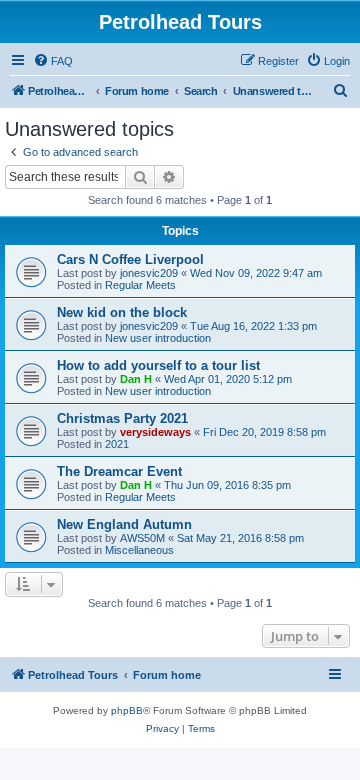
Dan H (136, 379)
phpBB (127, 710)
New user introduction (158, 338)
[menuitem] (53, 61)
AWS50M (142, 538)
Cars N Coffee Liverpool (130, 259)
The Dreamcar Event (119, 471)
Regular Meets (140, 285)
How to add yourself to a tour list (158, 365)
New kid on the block (122, 312)
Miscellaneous (139, 550)
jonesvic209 (149, 273)
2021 (117, 444)
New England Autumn (124, 524)
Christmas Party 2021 (122, 418)
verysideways (155, 432)
